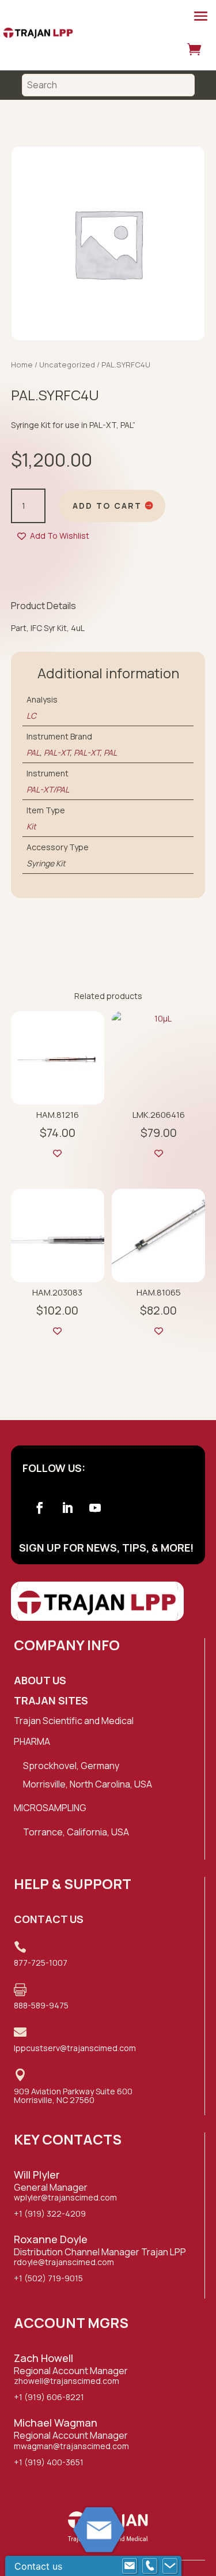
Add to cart (107, 506)
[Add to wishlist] (57, 1153)
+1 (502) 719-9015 (48, 2278)
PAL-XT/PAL (48, 789)
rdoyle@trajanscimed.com (64, 2262)
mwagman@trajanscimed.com (71, 2446)
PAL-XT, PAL (95, 752)
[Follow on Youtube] (95, 1508)
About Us (40, 1680)
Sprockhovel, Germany (71, 1766)
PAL (33, 752)
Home (22, 365)
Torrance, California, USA (76, 1832)
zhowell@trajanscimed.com (67, 2381)
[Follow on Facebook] (40, 1508)
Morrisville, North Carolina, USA (88, 1784)
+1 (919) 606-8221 (49, 2397)
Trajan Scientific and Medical (74, 1721)
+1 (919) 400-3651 (49, 2462)
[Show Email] (130, 2566)
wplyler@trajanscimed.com (65, 2197)
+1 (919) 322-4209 (50, 2213)
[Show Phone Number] (150, 2566)
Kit (31, 826)
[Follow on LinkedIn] (67, 1508)
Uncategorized (67, 365)
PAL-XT (57, 752)
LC (31, 716)
